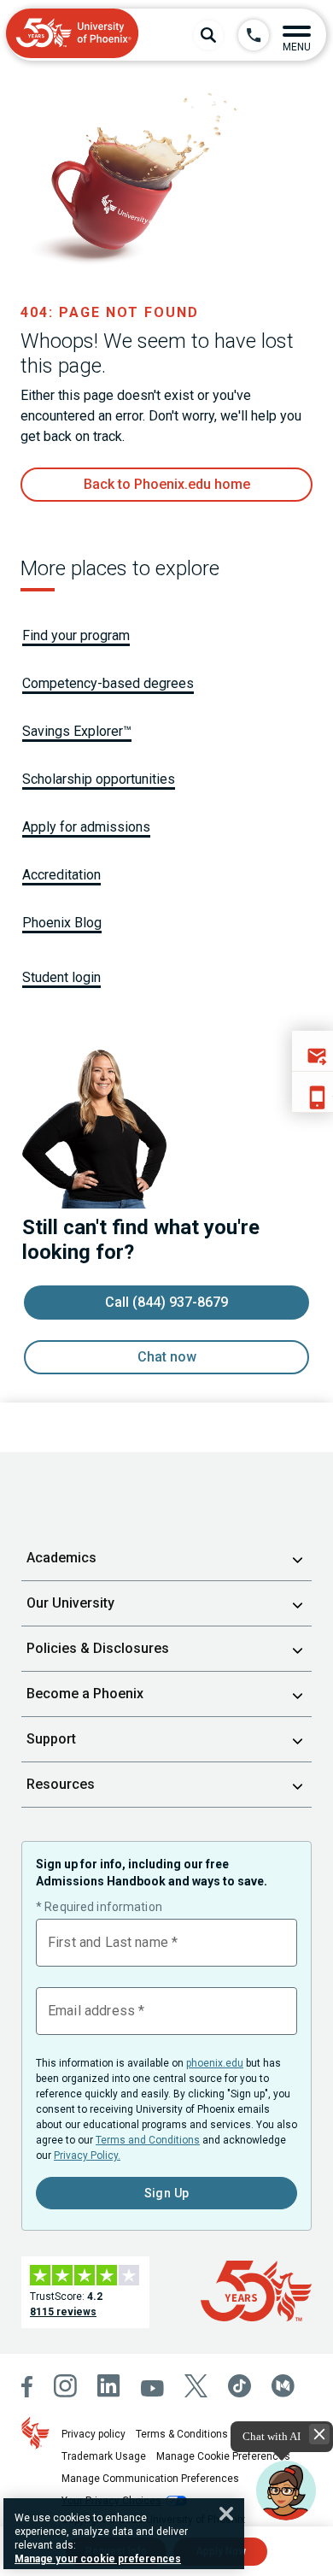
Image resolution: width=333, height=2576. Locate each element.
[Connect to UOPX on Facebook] (27, 2387)
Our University (70, 1603)
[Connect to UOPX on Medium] (283, 2386)
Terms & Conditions (182, 2434)
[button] (297, 35)
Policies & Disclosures (98, 1648)
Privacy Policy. (87, 2155)
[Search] (208, 35)
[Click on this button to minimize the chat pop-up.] (319, 2434)
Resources (61, 1784)
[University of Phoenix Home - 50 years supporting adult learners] (73, 35)
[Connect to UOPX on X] (196, 2386)
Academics (61, 1558)
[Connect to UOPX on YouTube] (152, 2388)
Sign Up (167, 2193)
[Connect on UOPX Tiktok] (240, 2386)
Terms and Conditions (148, 2140)
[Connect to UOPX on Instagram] (65, 2386)
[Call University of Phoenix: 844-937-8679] (254, 35)
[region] (124, 2534)
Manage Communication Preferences (150, 2479)
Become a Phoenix (85, 1694)
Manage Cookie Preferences (223, 2456)
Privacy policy (93, 2434)
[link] (166, 485)
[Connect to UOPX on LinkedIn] (109, 2386)
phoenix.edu (215, 2063)
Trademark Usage (104, 2456)
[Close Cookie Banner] (226, 2514)
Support (51, 1739)
